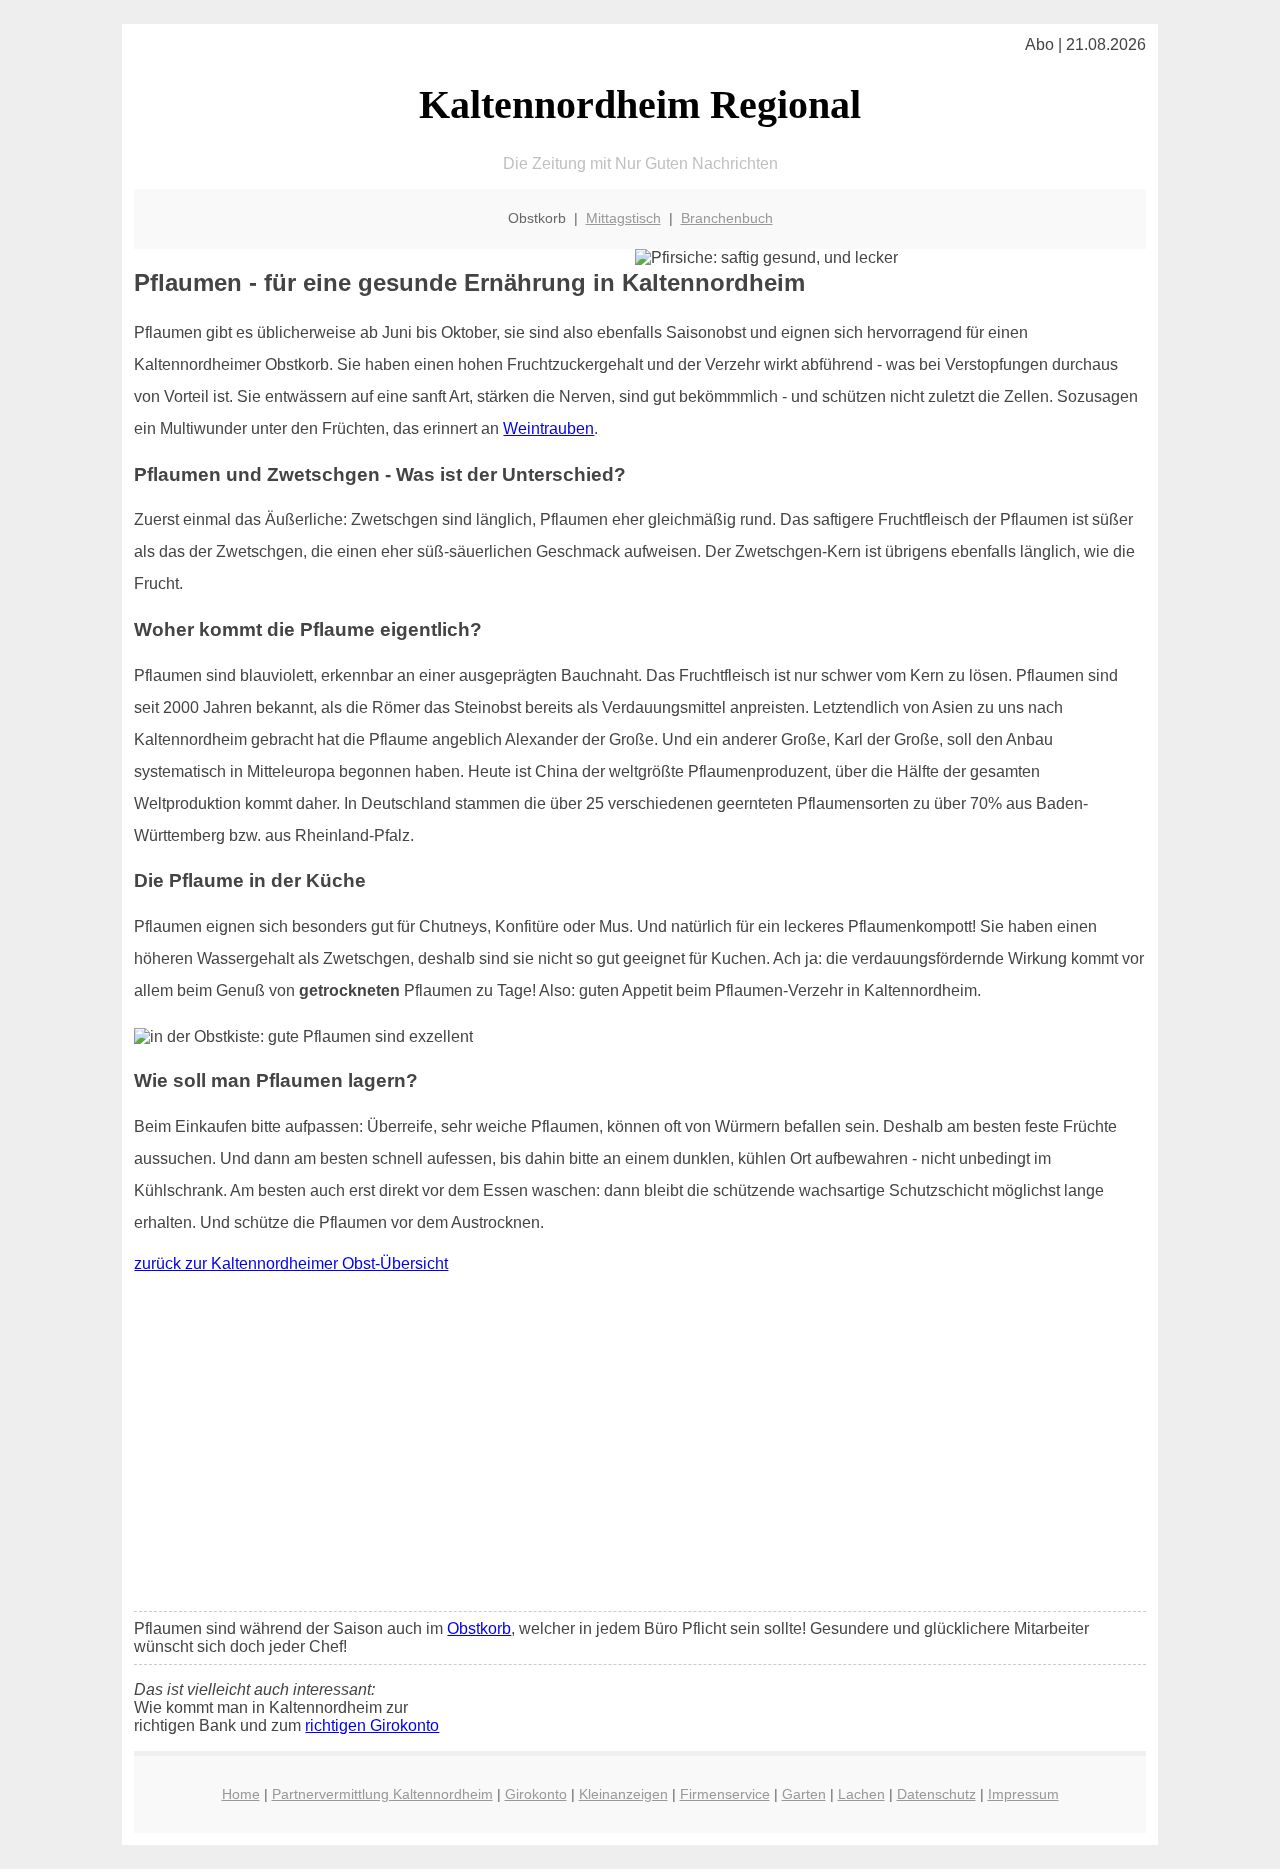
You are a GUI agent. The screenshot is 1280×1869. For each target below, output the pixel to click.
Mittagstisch (623, 218)
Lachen (861, 1794)
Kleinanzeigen (623, 1794)
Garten (804, 1794)
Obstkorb (479, 1628)
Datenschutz (936, 1794)
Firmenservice (725, 1794)
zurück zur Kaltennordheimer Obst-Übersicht (291, 1263)
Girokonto (536, 1794)
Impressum (1023, 1794)
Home (241, 1794)
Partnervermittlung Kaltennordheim (382, 1794)
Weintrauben (548, 428)
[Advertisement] (640, 1447)
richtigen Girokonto (372, 1725)
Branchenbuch (727, 218)
